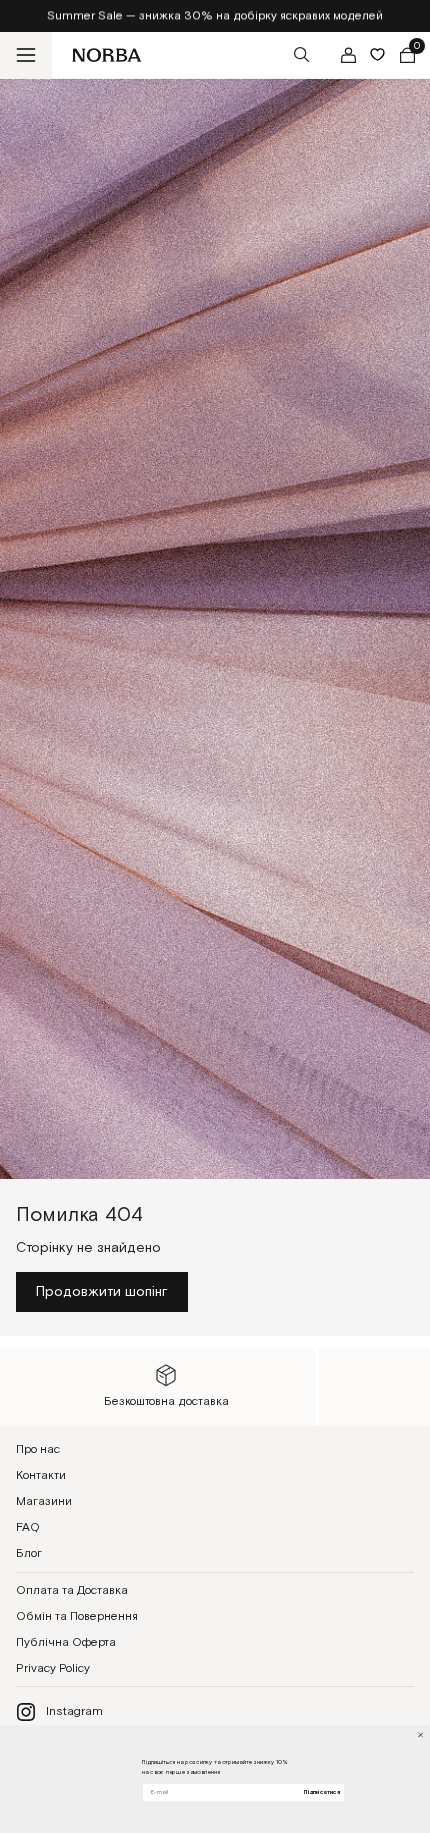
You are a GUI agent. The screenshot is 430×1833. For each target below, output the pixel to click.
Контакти (41, 1475)
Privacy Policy (53, 1668)
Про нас (38, 1449)
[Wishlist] (377, 54)
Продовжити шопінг (102, 1292)
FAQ (28, 1527)
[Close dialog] (420, 1735)
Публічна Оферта (66, 1642)
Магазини (44, 1501)
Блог (29, 1553)
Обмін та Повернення (77, 1616)
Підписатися (321, 1792)
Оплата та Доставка (72, 1590)
